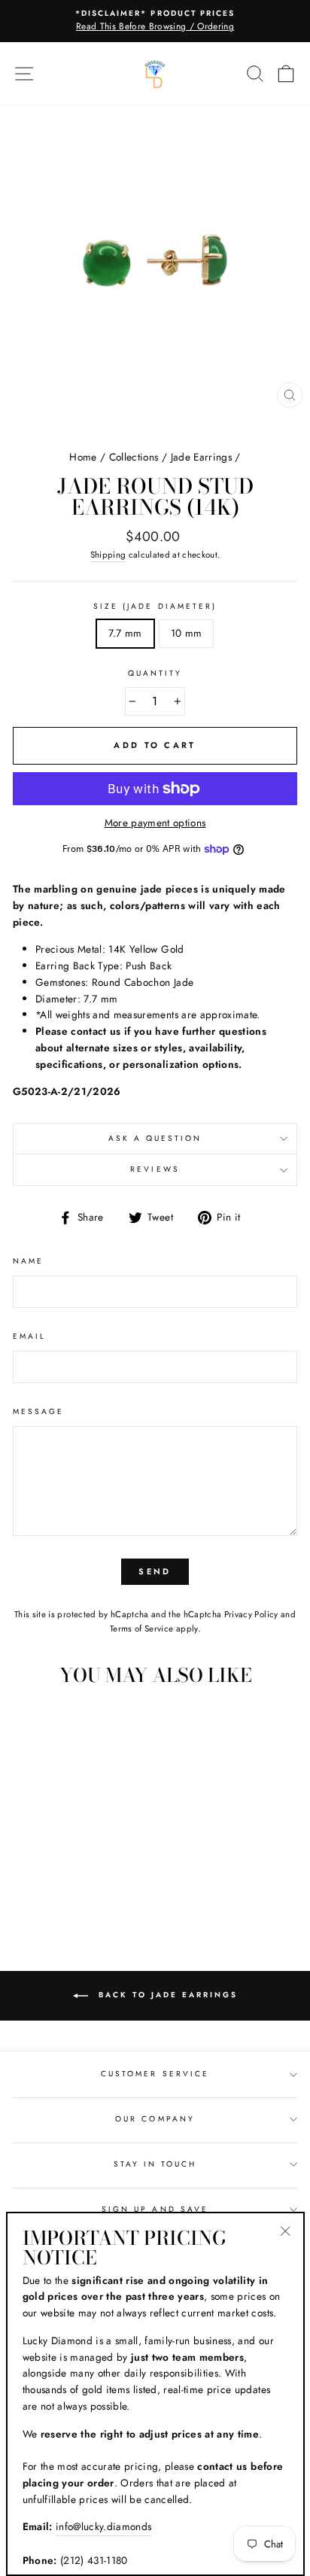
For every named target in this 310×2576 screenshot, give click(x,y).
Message (38, 1411)
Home (83, 457)
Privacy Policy (251, 1614)
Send (155, 1571)
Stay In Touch (155, 2164)
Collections (134, 457)
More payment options (155, 823)
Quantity (155, 673)
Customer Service (155, 2074)
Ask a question (155, 1138)
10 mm (187, 633)
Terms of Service (141, 1629)
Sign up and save (155, 2209)
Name (28, 1261)
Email (29, 1336)
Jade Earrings (201, 457)
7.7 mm (125, 633)
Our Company (155, 2119)
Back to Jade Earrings (166, 1995)
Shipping (108, 555)
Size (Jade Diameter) (155, 606)
